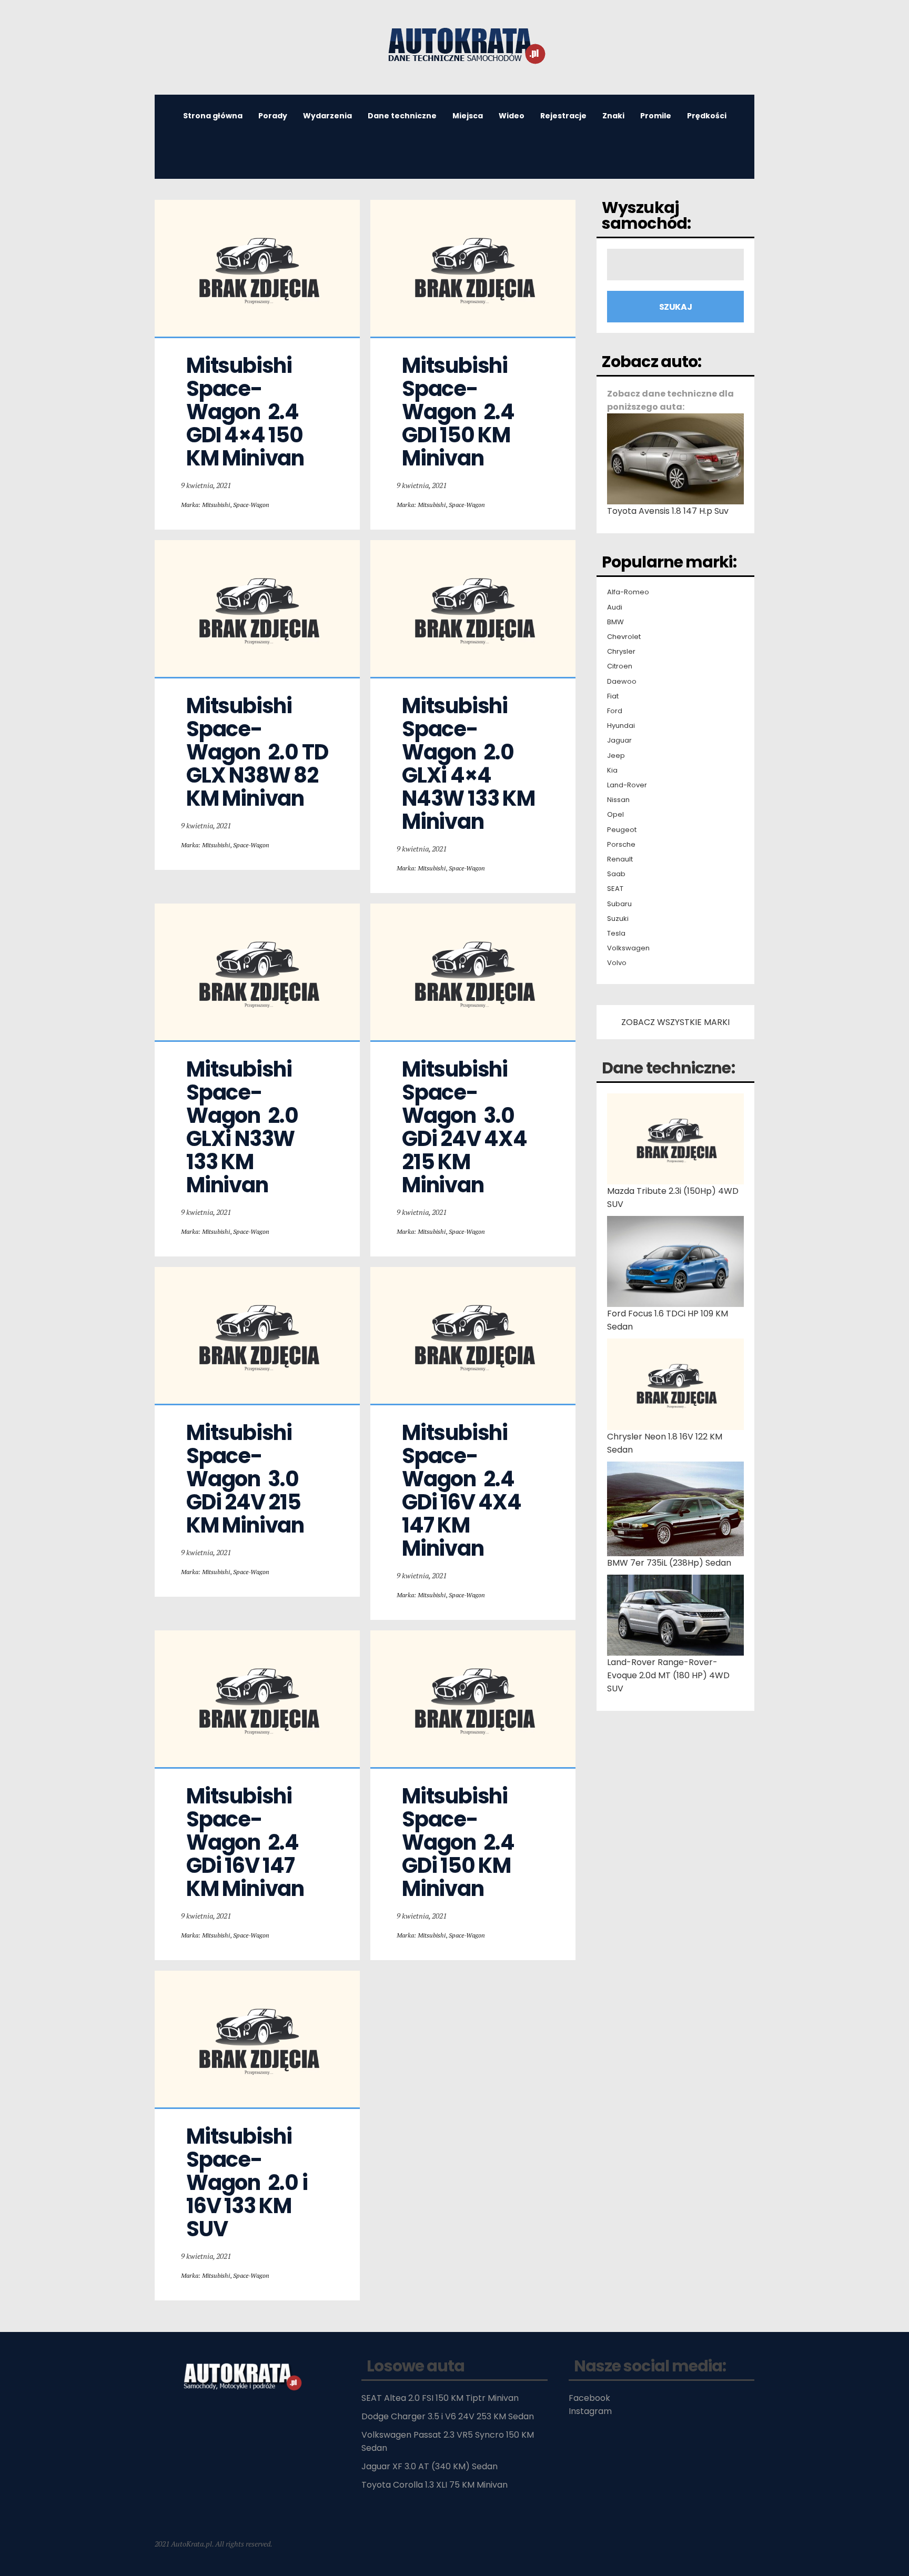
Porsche (621, 845)
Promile (656, 116)
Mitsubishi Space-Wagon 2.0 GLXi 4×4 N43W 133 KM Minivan (470, 764)
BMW (615, 622)
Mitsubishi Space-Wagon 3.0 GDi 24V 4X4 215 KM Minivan (466, 1127)
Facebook (589, 2398)
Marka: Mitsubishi (205, 505)
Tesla (616, 934)
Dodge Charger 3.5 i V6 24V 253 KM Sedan (448, 2416)
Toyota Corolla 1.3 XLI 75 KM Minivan (435, 2485)
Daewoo (622, 682)
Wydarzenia (327, 116)
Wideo (512, 116)
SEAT (615, 889)
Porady (273, 116)
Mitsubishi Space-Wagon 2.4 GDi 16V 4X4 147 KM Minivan (463, 1490)
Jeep (616, 756)
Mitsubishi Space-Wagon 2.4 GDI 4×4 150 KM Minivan (246, 412)
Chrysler (621, 652)
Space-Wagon (251, 505)
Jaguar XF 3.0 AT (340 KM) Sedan (430, 2466)
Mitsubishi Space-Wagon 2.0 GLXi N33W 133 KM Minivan (244, 1127)
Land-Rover (627, 785)
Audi (615, 607)
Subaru (619, 904)
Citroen (620, 666)
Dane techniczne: (668, 1068)
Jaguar (619, 741)
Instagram (590, 2411)
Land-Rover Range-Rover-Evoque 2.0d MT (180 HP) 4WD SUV (668, 1675)
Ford (615, 711)
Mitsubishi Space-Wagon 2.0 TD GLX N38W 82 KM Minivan (259, 752)
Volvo (617, 963)
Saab (616, 874)
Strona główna (213, 116)
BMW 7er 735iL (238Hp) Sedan (669, 1563)
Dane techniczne (402, 116)
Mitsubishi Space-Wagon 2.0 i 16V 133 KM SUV (249, 2183)
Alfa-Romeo (628, 592)
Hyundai (621, 726)
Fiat (613, 696)
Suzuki (618, 919)
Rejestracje (563, 116)
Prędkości (707, 116)
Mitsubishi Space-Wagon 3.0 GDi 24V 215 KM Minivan (245, 1479)
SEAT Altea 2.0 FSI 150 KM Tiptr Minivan (440, 2398)
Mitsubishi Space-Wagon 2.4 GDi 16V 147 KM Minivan (245, 1842)
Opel (615, 815)
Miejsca (468, 116)
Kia (612, 770)
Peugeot (622, 830)
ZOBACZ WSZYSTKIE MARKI (675, 1022)
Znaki (613, 116)
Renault (620, 859)
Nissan (618, 800)
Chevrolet (624, 637)
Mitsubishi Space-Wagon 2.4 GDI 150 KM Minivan (460, 412)
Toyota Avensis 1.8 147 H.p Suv (668, 511)
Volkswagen (628, 948)
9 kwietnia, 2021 (206, 485)
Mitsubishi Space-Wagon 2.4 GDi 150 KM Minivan (460, 1842)
